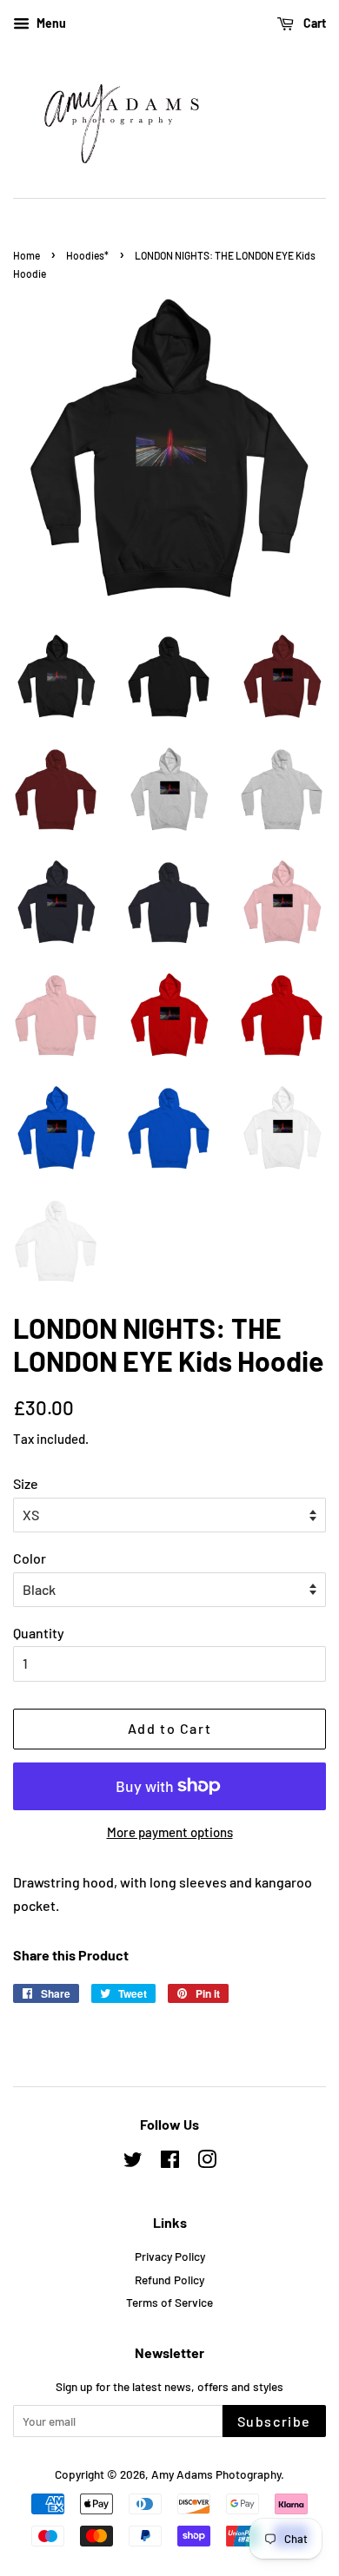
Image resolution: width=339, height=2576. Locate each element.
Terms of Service (169, 2302)
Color (30, 1558)
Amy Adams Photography (216, 2474)
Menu (50, 23)
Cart (313, 23)
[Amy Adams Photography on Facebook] (170, 2162)
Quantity (39, 1633)
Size (26, 1483)
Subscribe (274, 2421)
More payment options (170, 1832)
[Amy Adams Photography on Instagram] (207, 2162)
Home (27, 255)
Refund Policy (169, 2280)
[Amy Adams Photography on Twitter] (133, 2162)
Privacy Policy (170, 2256)
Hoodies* (87, 255)
